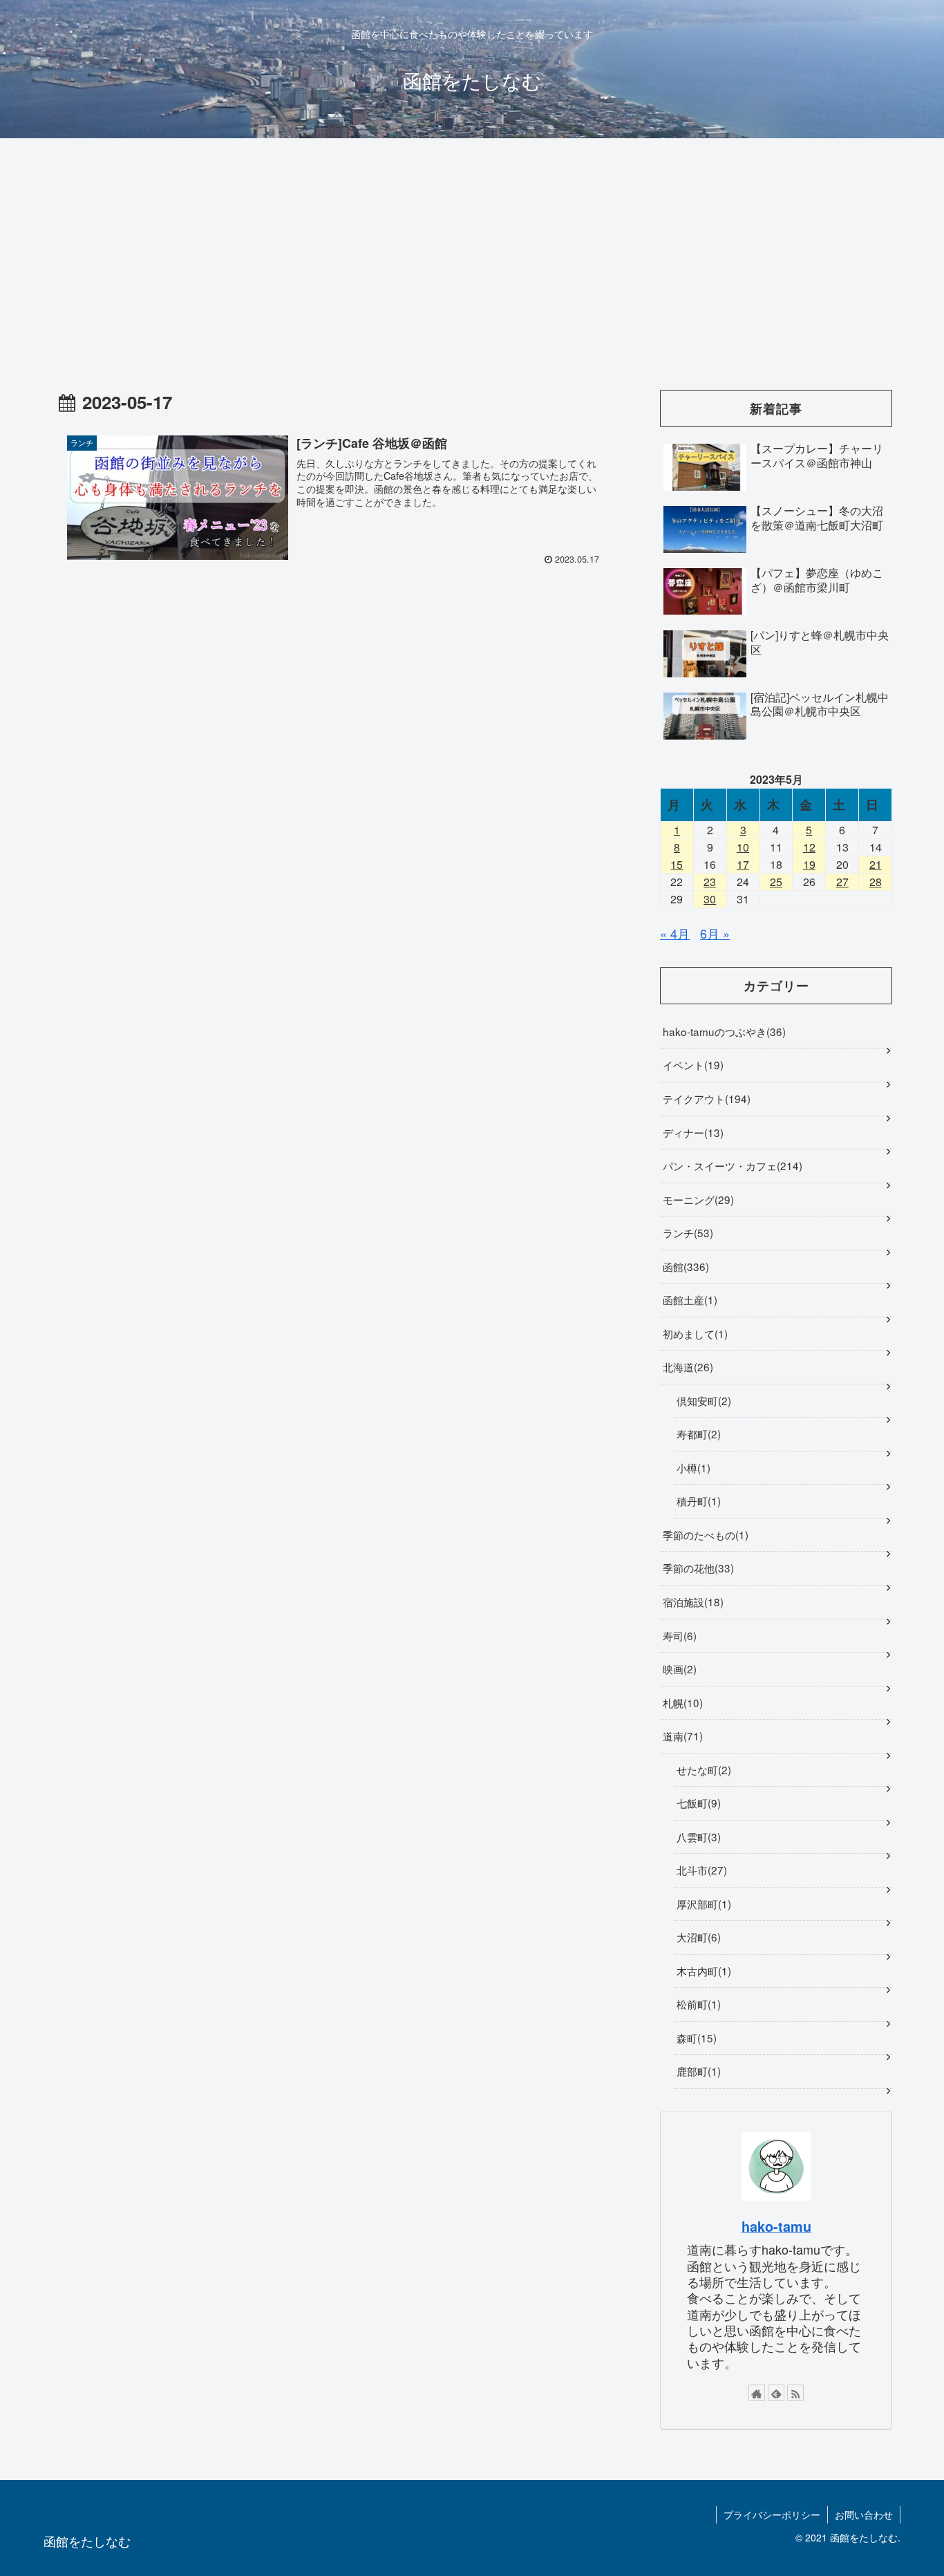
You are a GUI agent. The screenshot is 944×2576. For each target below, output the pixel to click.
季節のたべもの (704, 1534)
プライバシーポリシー (772, 2514)
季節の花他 (697, 1568)
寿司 (678, 1635)
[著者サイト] (757, 2393)
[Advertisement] (472, 252)
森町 (695, 2038)
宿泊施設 (691, 1601)
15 (677, 864)
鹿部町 (697, 2071)
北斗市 (700, 1870)
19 (809, 864)
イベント (691, 1064)
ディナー (691, 1132)
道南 (681, 1736)
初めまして (693, 1333)
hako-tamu (776, 2226)
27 (842, 882)
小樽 (692, 1467)
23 (710, 882)
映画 (678, 1668)
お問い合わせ (864, 2514)
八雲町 (697, 1836)
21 (876, 864)
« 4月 (675, 933)
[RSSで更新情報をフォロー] (795, 2393)
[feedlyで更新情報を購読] (776, 2393)
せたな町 (702, 1769)
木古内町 (702, 1971)
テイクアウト (705, 1098)
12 (809, 847)
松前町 (697, 2004)
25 (776, 882)
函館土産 (688, 1299)
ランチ (686, 1232)
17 (743, 864)
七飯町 (697, 1803)
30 (710, 899)
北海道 (686, 1366)
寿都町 (697, 1433)
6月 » (715, 933)
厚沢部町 (702, 1903)
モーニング (697, 1199)
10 (743, 847)
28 (876, 882)
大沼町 (697, 1937)
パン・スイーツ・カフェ (731, 1165)
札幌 (681, 1702)
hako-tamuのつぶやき (723, 1031)
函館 (684, 1266)
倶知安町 (702, 1400)
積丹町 (697, 1501)
